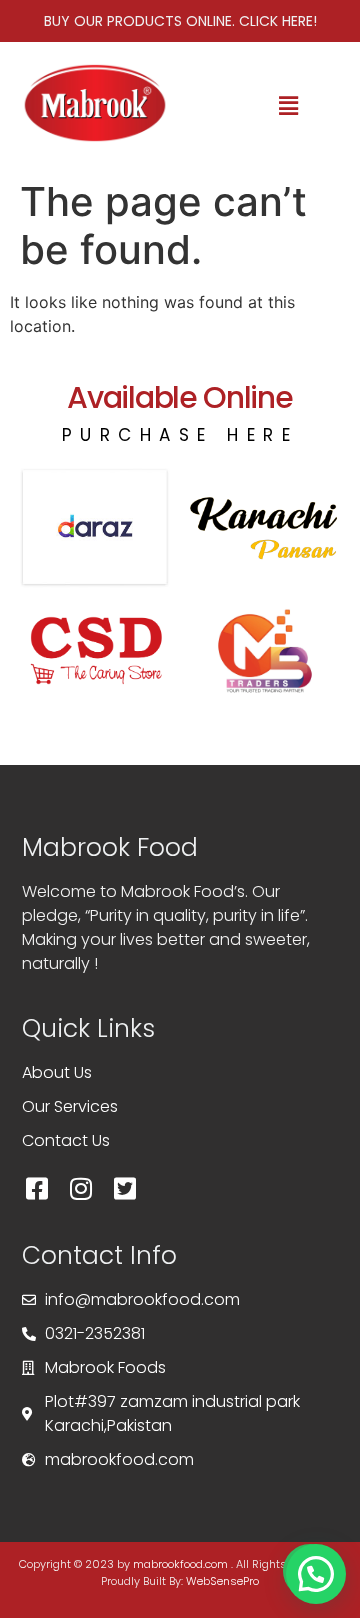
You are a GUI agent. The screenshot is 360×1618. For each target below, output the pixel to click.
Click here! (278, 21)
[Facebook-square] (37, 1188)
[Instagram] (81, 1188)
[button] (289, 105)
